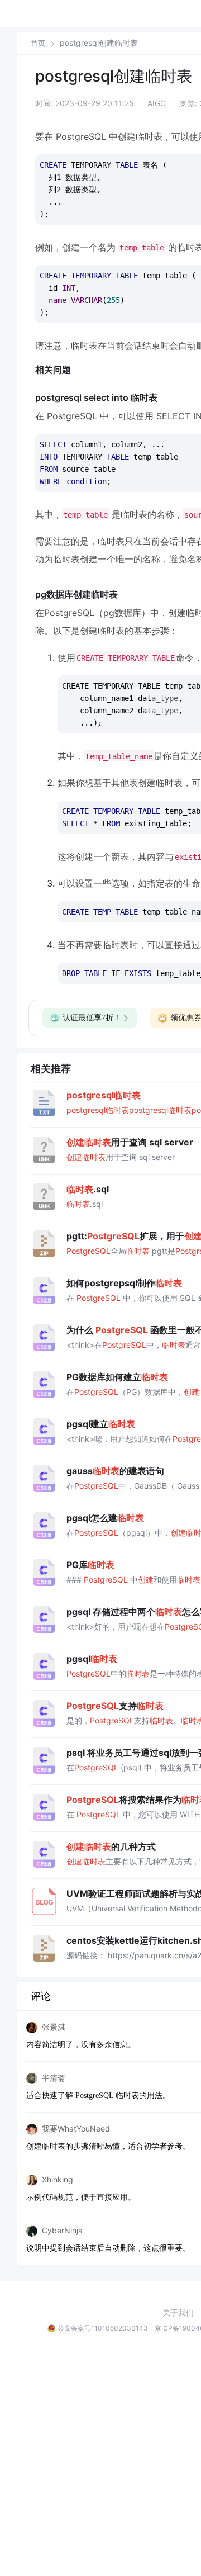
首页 (38, 43)
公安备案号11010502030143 (103, 2328)
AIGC (157, 103)
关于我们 (178, 2313)
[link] (38, 43)
